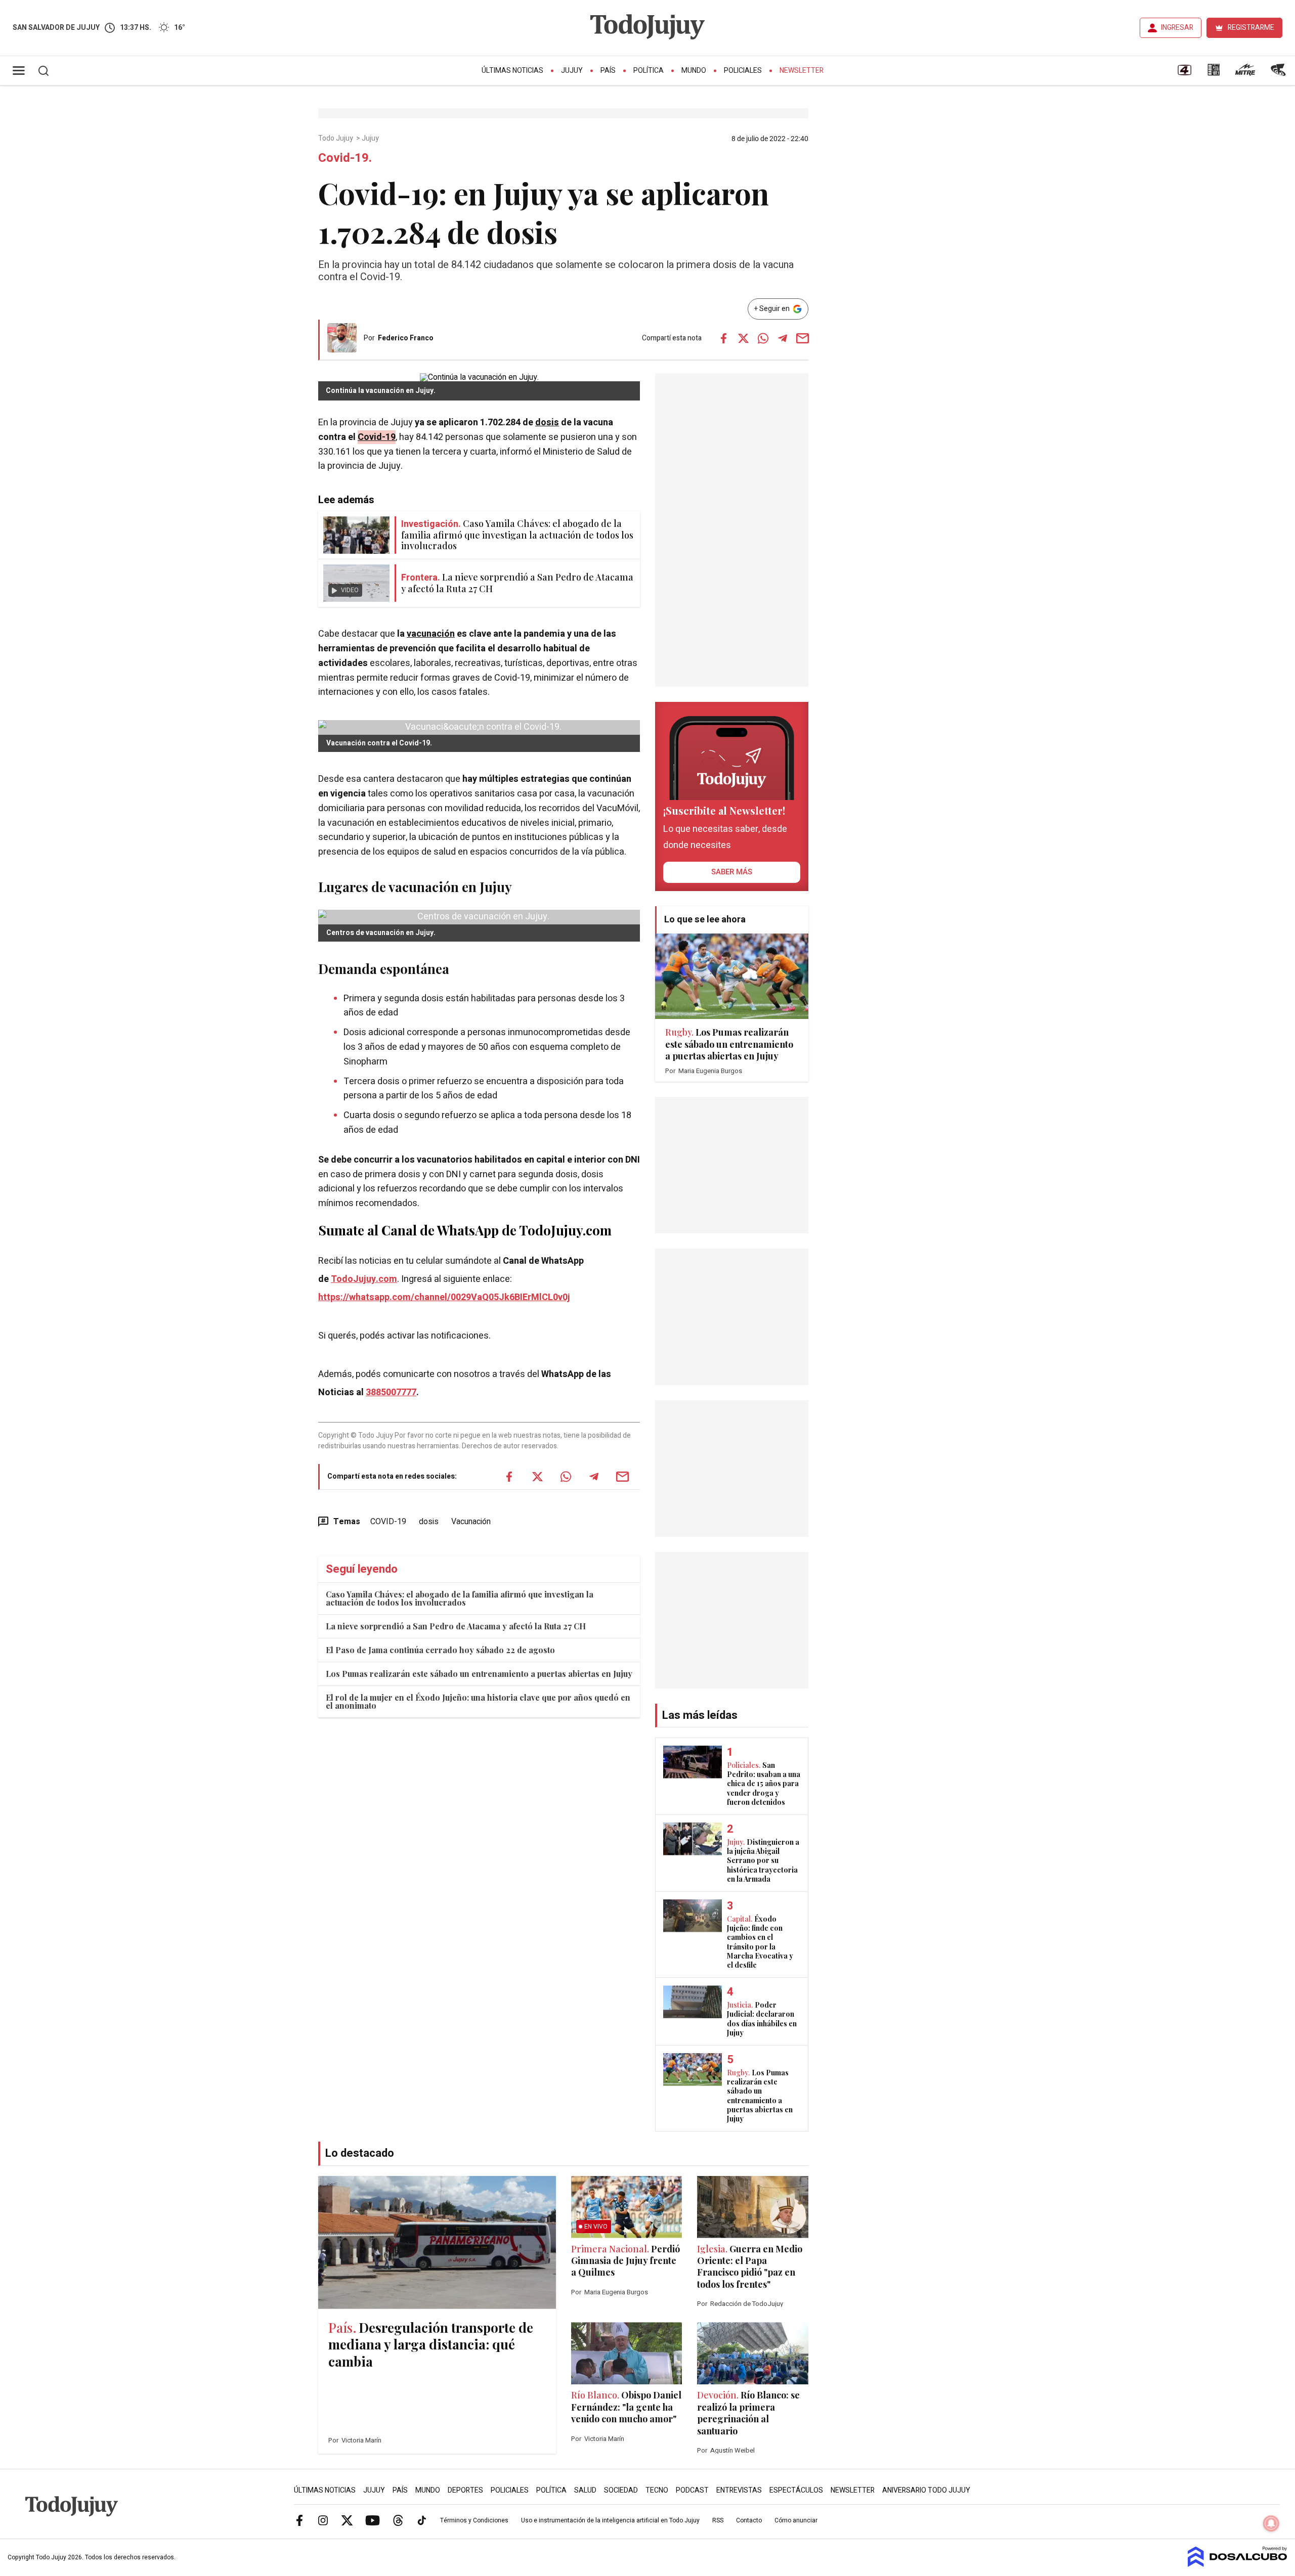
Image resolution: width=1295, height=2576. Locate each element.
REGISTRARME (1251, 28)
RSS (718, 2520)
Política (649, 71)
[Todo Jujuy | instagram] (323, 2520)
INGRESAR (1177, 28)
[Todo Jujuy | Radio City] (1214, 73)
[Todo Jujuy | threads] (398, 2520)
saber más (732, 872)
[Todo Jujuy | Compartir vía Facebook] (723, 338)
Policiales (743, 71)
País (608, 71)
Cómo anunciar (796, 2520)
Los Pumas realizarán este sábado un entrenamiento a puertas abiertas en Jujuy (479, 1674)
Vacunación (471, 1522)
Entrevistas (739, 2490)
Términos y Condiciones (474, 2520)
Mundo (694, 71)
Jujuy (572, 71)
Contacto (749, 2520)
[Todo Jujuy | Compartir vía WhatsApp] (763, 338)
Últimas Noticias (512, 71)
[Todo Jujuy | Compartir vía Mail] (802, 338)
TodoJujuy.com (364, 1279)
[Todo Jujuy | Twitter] (347, 2520)
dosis (547, 423)
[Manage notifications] (1271, 2523)
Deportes (465, 2490)
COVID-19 (388, 1522)
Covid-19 (377, 437)
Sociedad (621, 2490)
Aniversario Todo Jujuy (926, 2490)
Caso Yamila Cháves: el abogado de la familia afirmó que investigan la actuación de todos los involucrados (460, 1598)
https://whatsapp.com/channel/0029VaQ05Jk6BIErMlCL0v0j (444, 1297)
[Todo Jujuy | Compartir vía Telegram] (783, 338)
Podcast (692, 2490)
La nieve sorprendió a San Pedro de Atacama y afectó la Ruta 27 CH (456, 1626)
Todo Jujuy (336, 139)
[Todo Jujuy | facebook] (299, 2520)
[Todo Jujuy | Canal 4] (1184, 73)
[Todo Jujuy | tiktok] (422, 2520)
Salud (585, 2490)
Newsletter (802, 71)
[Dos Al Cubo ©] (1238, 2564)
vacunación (431, 634)
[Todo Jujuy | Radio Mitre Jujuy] (1245, 73)
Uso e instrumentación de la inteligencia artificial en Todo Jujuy (610, 2520)
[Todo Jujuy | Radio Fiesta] (1279, 73)
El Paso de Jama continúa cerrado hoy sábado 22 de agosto (440, 1650)
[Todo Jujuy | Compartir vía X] (743, 338)
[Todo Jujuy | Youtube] (373, 2520)
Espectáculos (796, 2490)
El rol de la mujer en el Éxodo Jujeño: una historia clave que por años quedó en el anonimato (478, 1701)
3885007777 (391, 1392)
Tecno (657, 2490)
